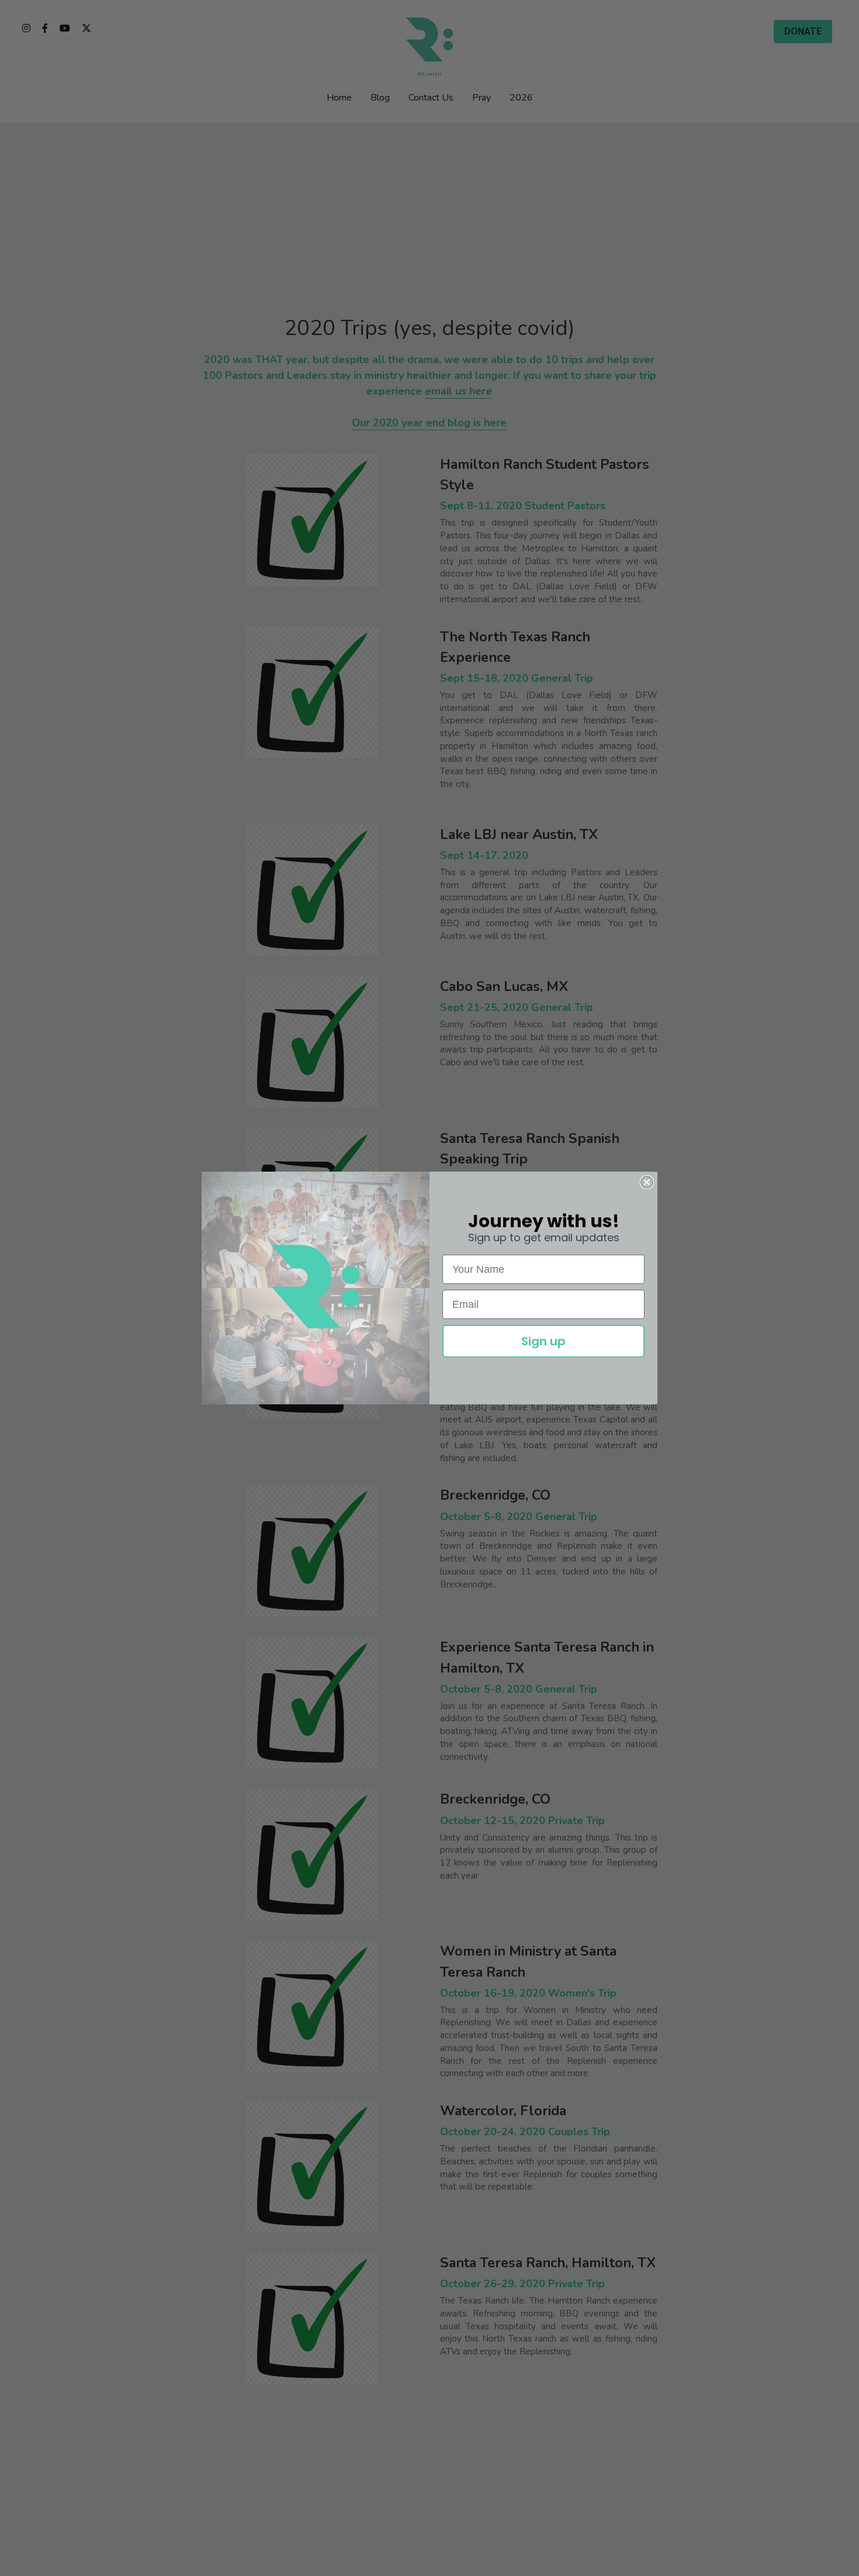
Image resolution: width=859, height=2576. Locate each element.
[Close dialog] (647, 1182)
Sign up (543, 1341)
